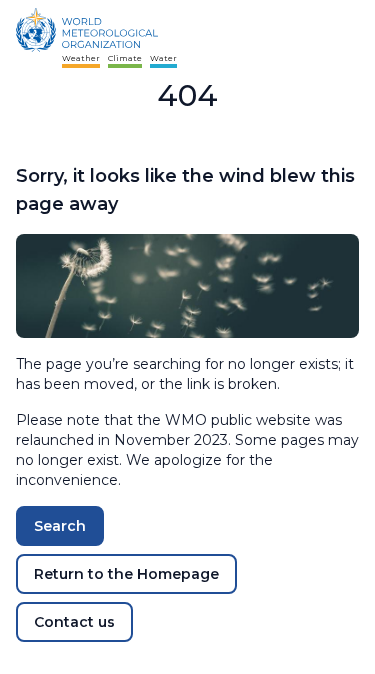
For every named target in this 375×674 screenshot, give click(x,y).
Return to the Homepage (126, 574)
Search (60, 526)
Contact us (74, 622)
